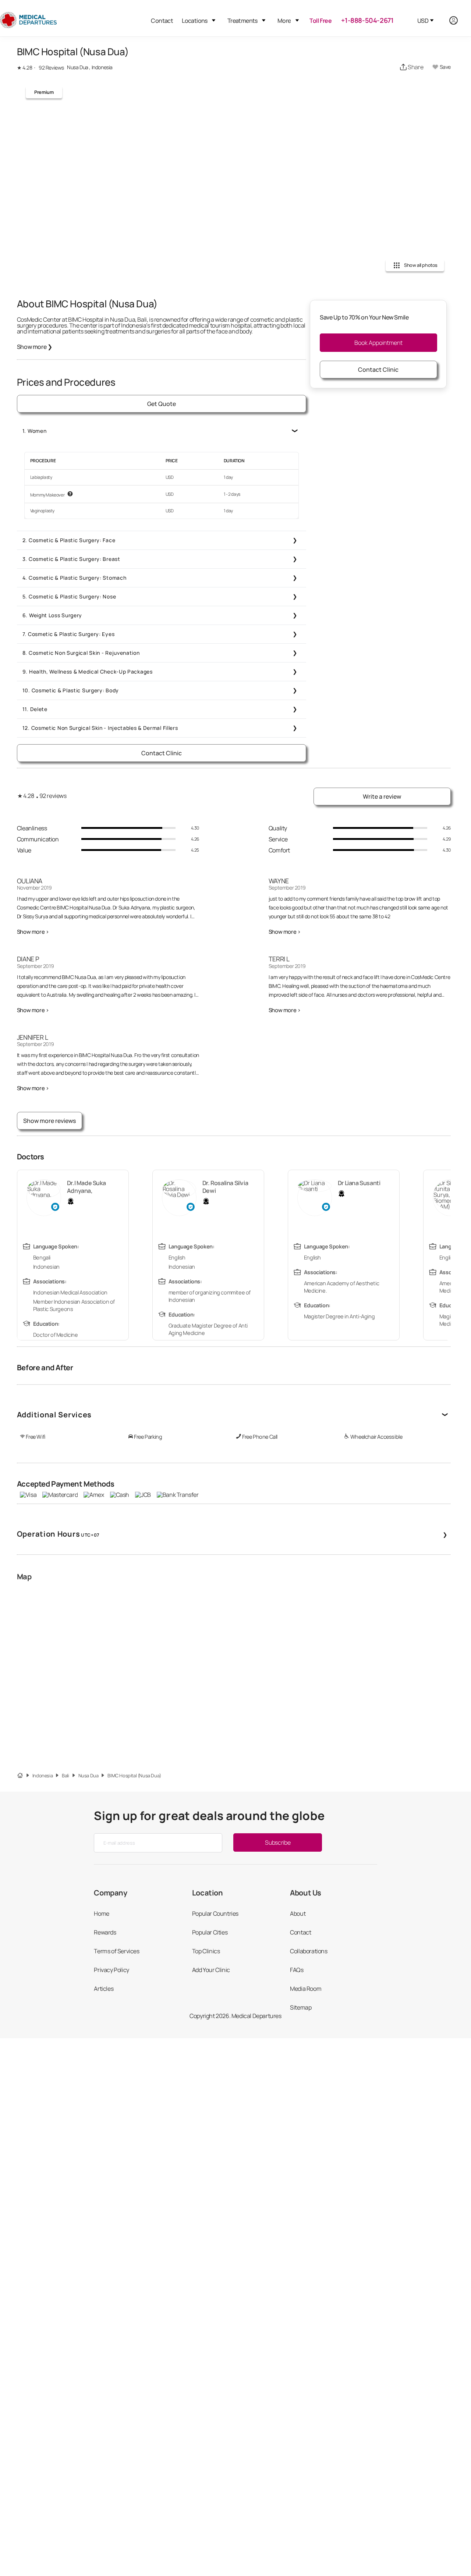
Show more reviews (49, 1121)
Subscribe (278, 1842)
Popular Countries (215, 1914)
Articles (104, 1989)
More (284, 21)
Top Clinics (206, 1951)
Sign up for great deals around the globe (209, 1816)
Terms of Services (116, 1951)
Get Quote (162, 404)
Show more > (33, 932)
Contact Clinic (162, 753)
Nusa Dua (88, 1776)
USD (423, 21)
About (298, 1914)
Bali (65, 1776)
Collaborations (309, 1951)
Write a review (382, 796)
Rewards (105, 1932)
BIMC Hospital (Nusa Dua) (134, 1776)
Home (101, 1914)
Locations (195, 21)
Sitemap (301, 2007)
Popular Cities (210, 1932)
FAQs (297, 1970)
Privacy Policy (111, 1970)
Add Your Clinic (211, 1970)
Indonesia (43, 1776)
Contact (162, 21)
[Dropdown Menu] (214, 20)
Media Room (306, 1989)
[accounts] (458, 20)
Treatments (242, 21)
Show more (35, 347)
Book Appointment (378, 343)
